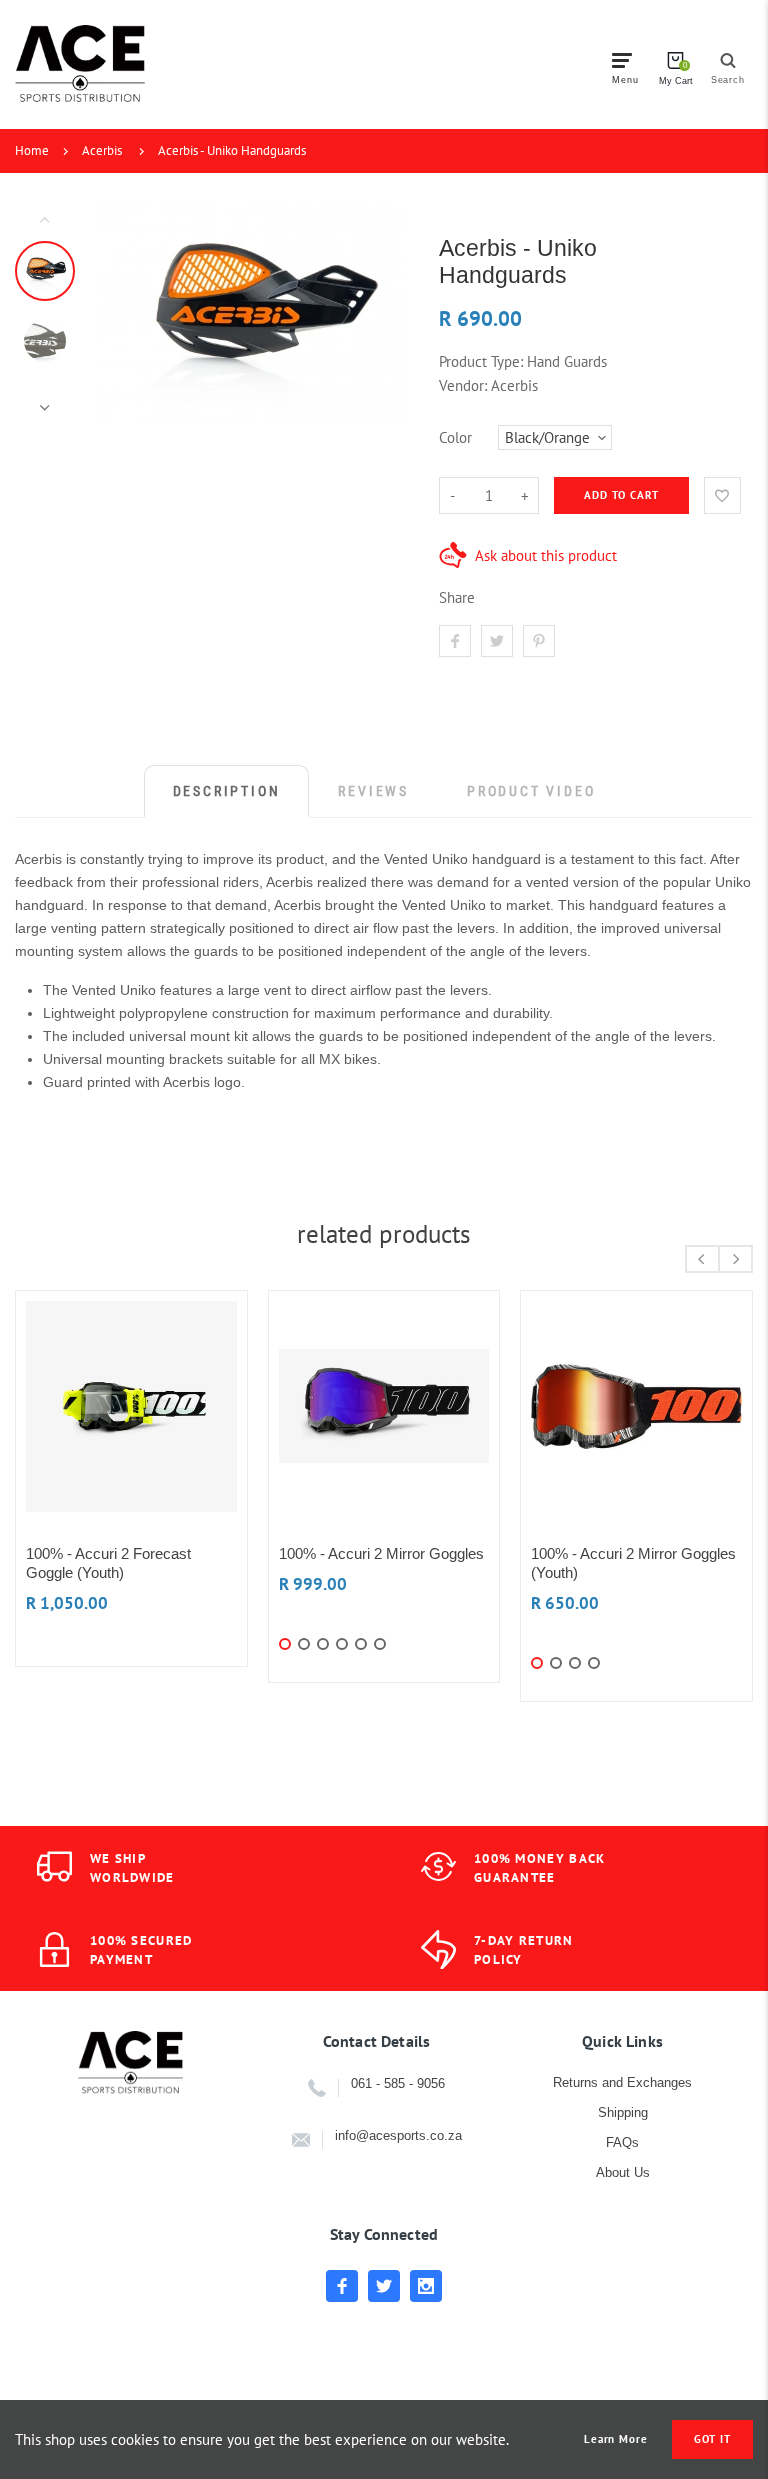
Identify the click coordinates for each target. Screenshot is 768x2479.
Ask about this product (546, 555)
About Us (623, 2172)
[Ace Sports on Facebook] (342, 2286)
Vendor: (463, 385)
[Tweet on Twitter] (497, 641)
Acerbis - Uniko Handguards (232, 150)
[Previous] (122, 313)
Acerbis (102, 150)
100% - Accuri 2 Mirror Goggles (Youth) (633, 1563)
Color (455, 437)
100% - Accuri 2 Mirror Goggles (381, 1553)
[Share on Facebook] (455, 641)
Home (32, 150)
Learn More (616, 2439)
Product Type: (481, 361)
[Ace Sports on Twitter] (384, 2286)
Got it (712, 2439)
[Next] (382, 313)
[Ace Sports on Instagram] (426, 2286)
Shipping (623, 2112)
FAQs (622, 2142)
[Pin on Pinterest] (539, 641)
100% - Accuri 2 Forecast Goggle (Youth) (108, 1563)
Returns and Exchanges (622, 2082)
